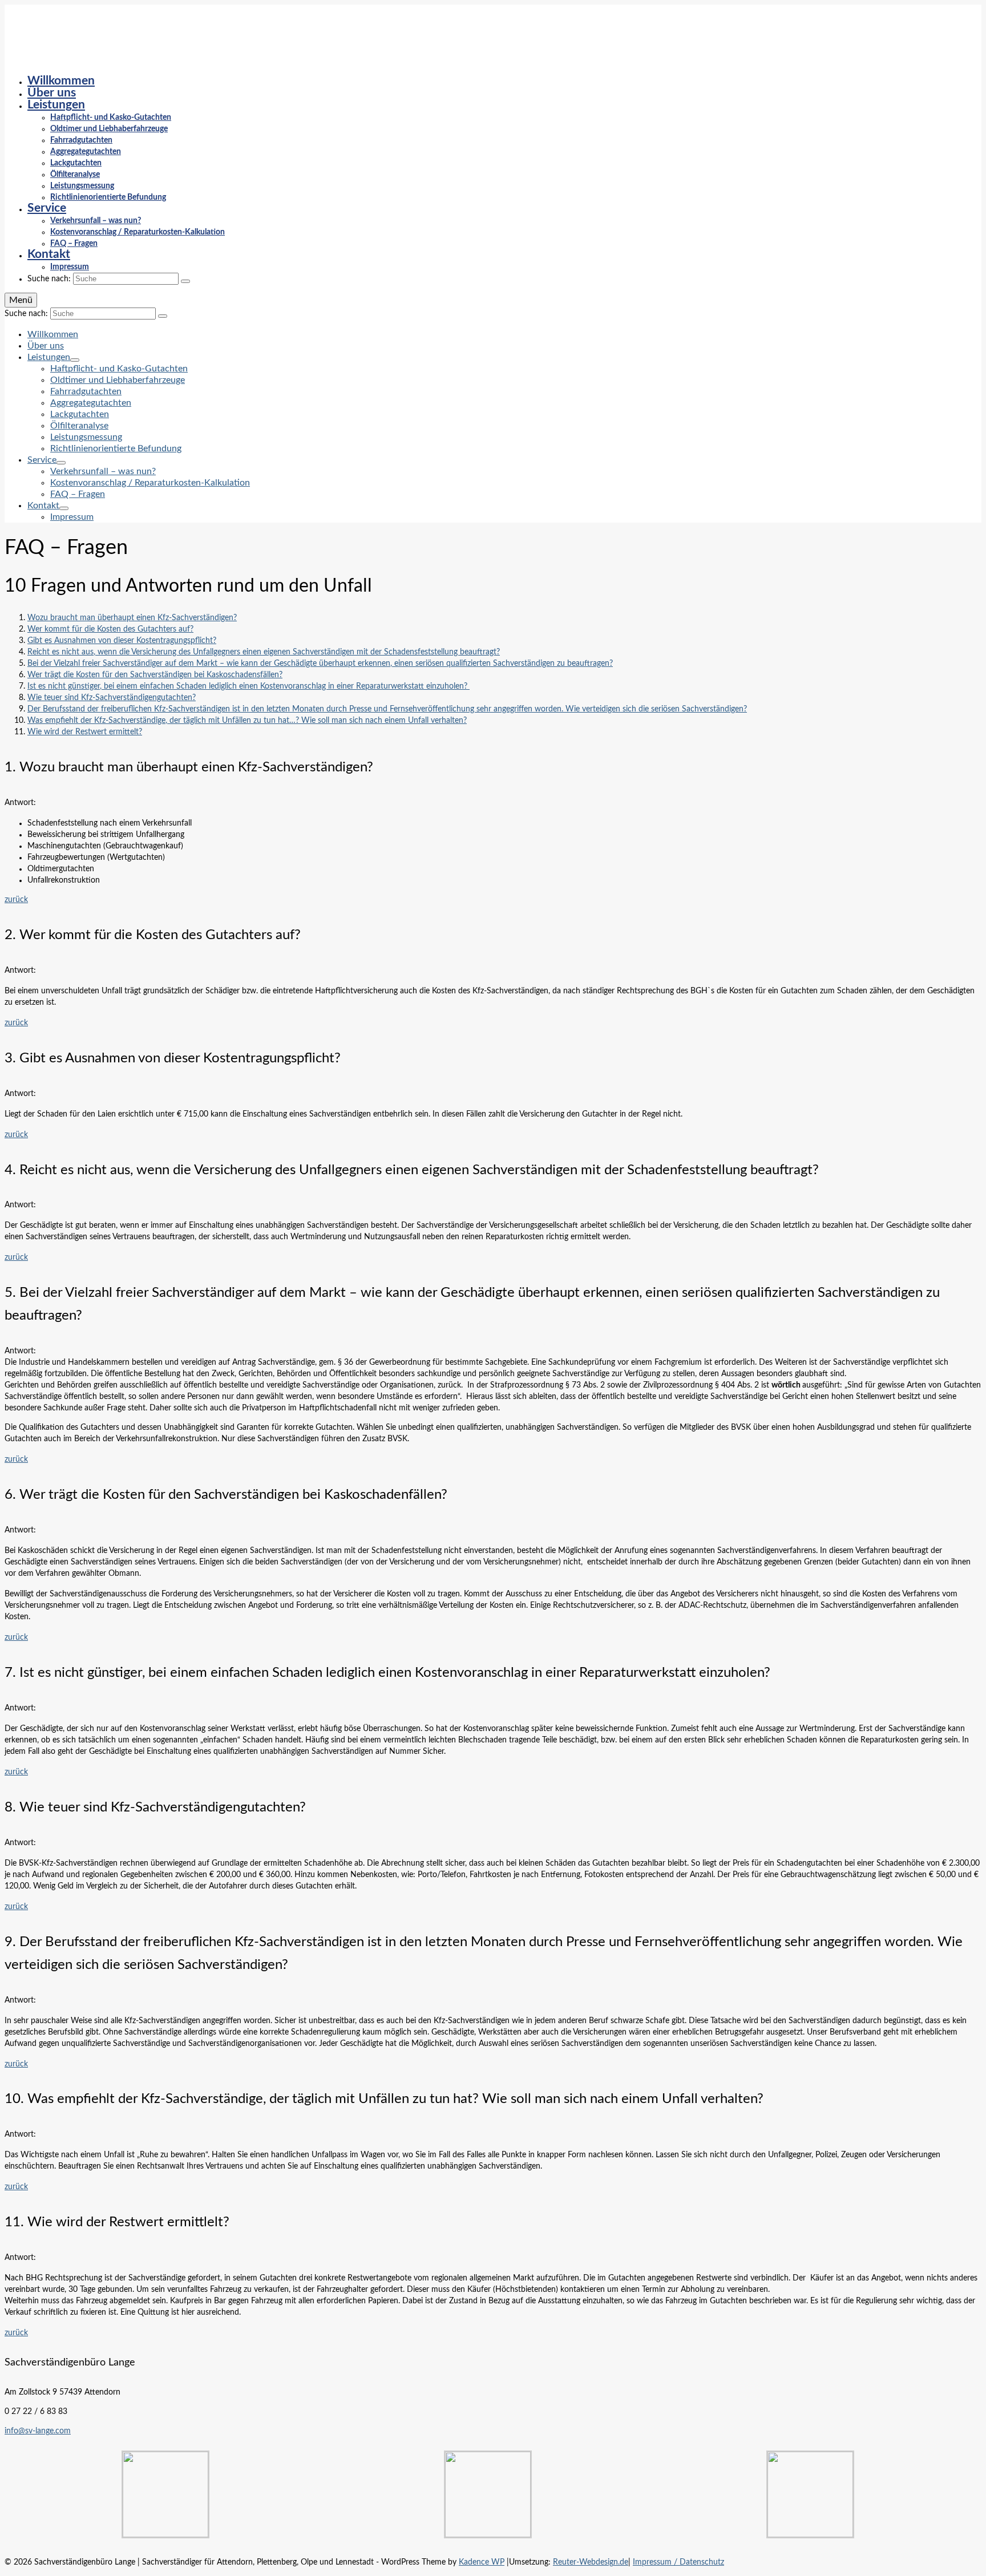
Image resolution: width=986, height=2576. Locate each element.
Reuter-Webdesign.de (591, 2562)
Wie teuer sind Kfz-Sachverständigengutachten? (112, 698)
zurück (16, 900)
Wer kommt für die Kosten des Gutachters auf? (110, 629)
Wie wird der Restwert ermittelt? (85, 732)
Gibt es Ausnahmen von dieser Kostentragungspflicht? (122, 641)
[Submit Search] (185, 281)
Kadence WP (482, 2562)
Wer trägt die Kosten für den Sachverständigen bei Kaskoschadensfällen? (155, 675)
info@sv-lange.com (38, 2431)
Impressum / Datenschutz (678, 2562)
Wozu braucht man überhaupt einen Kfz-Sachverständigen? (132, 618)
